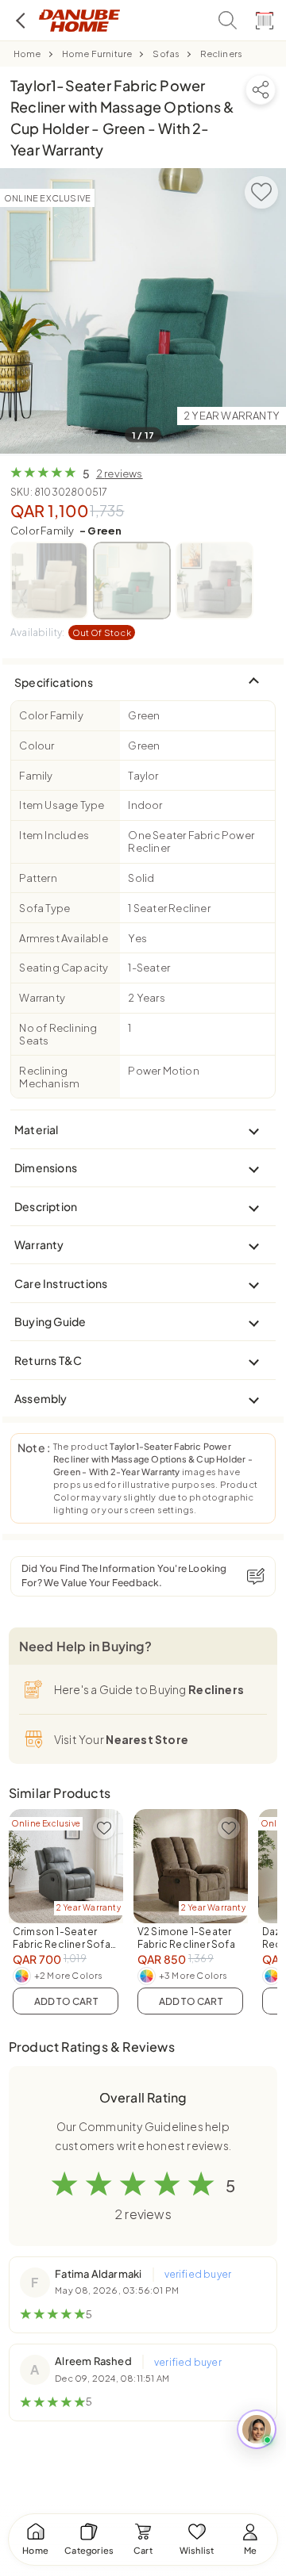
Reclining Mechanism (49, 1077)
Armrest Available (63, 938)
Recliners (221, 54)
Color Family (66, 531)
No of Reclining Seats (58, 1034)
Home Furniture (97, 54)
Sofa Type (44, 908)
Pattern (38, 878)
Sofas (166, 54)
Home (27, 54)
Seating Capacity (64, 968)
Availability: (71, 632)
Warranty (42, 998)
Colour (37, 746)
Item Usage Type (62, 805)
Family (36, 776)
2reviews (120, 473)
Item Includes (54, 835)
